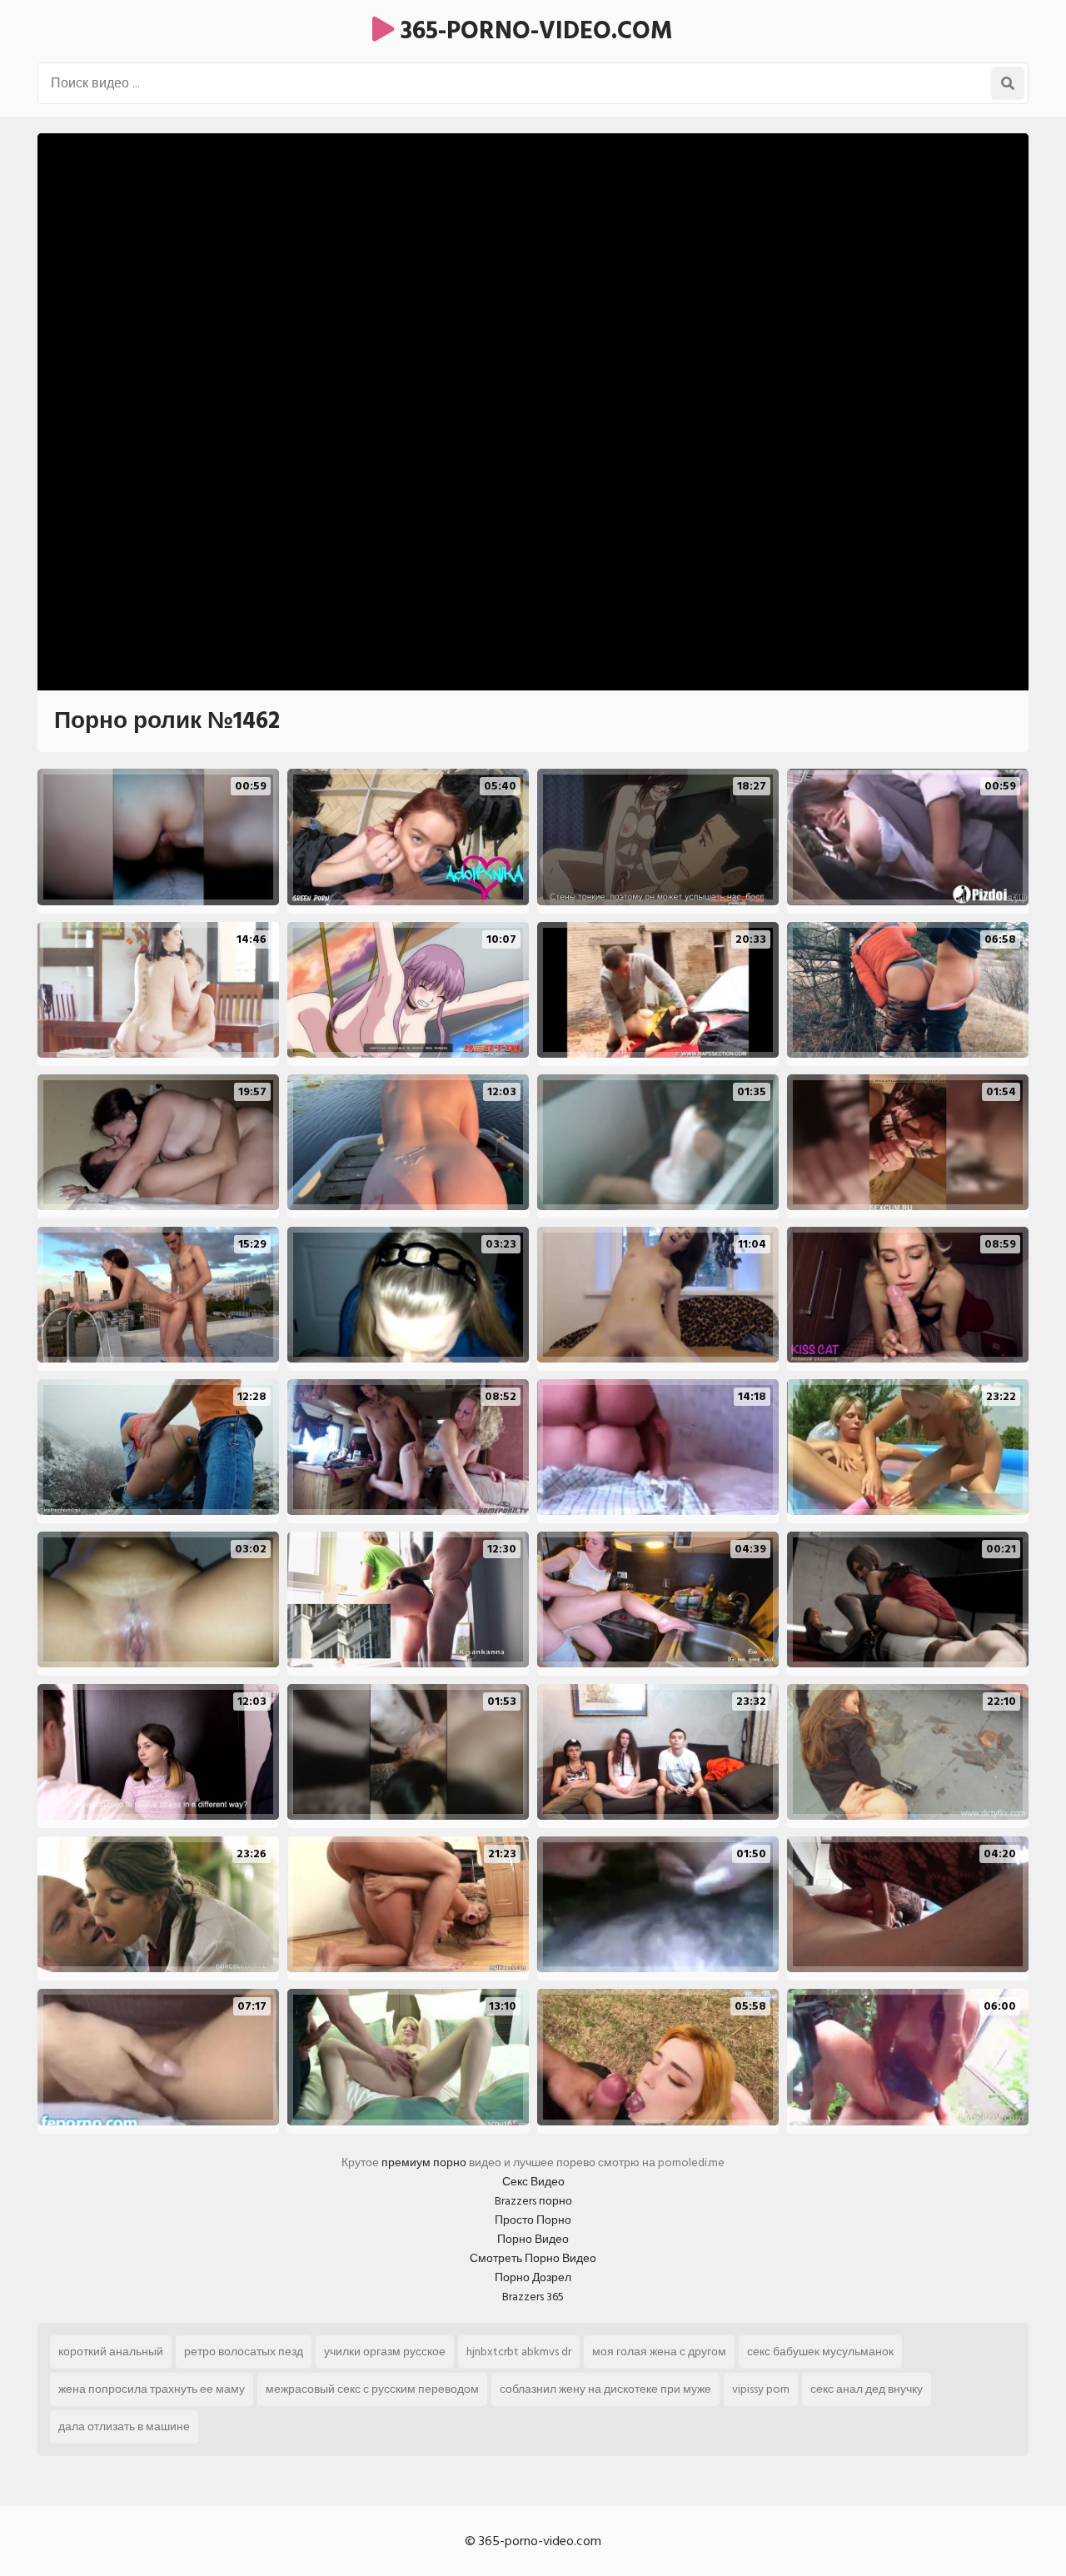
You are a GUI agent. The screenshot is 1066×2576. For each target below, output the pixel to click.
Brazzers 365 (533, 2297)
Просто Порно (533, 2220)
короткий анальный (111, 2352)
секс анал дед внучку (867, 2389)
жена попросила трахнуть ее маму (152, 2389)
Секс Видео (533, 2182)
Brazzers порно (533, 2201)
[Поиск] (1008, 83)
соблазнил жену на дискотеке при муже (605, 2389)
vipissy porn (761, 2389)
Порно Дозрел (533, 2277)
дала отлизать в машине (124, 2427)
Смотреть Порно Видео (533, 2258)
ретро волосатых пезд (244, 2352)
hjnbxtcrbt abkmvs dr (519, 2352)
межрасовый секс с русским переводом (372, 2389)
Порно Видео (533, 2239)
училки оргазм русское (385, 2352)
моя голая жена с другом (659, 2352)
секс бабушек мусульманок (820, 2352)
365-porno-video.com (533, 31)
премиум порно (424, 2162)
